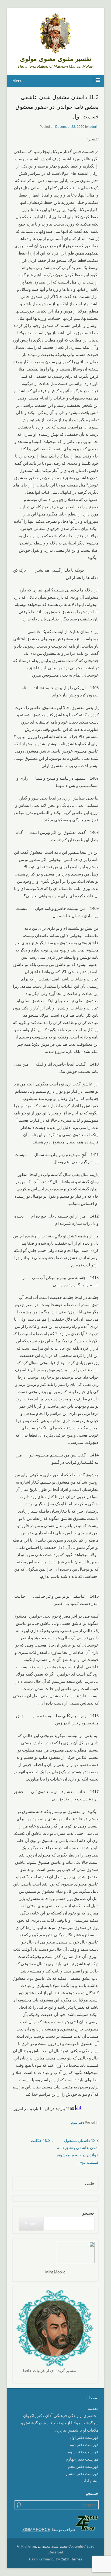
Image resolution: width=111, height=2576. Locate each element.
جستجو (89, 2213)
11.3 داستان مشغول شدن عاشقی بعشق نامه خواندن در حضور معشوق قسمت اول (57, 107)
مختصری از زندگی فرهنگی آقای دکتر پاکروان (61, 2416)
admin (94, 127)
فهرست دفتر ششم (82, 2474)
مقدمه (93, 2408)
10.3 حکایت (43, 2140)
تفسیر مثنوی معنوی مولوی (56, 59)
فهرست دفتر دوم (84, 2445)
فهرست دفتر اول (84, 2437)
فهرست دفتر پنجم (83, 2466)
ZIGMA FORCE (36, 2529)
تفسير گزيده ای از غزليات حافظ (49, 2370)
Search (31, 2224)
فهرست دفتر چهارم (82, 2459)
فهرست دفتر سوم (83, 2452)
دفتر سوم (78, 2123)
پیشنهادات (90, 2481)
